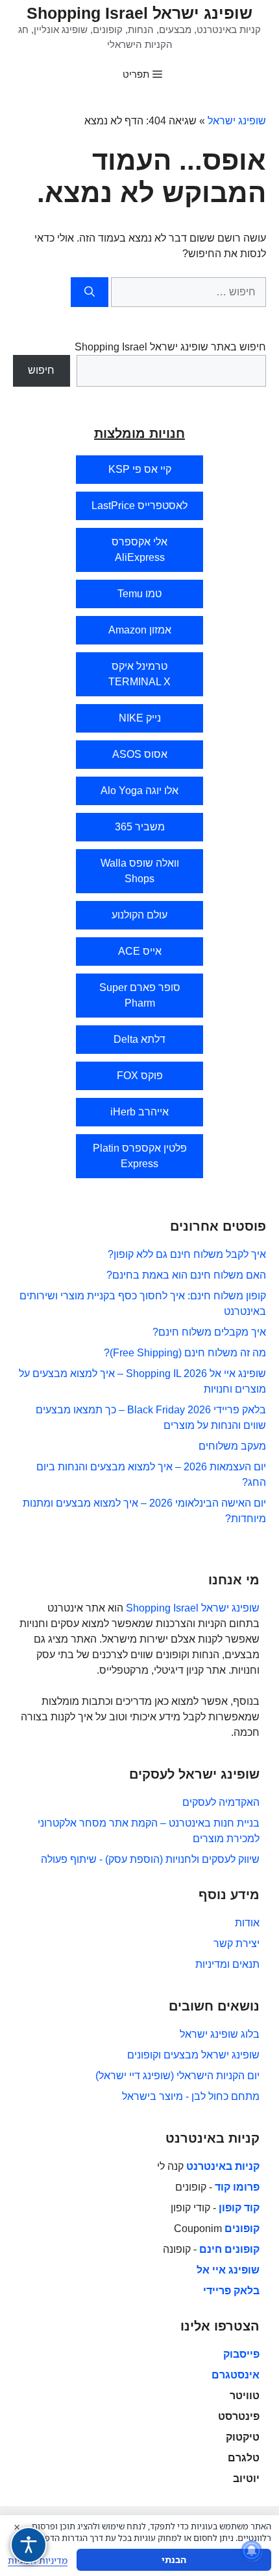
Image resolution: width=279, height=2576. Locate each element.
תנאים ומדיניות (227, 1964)
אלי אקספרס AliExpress (139, 550)
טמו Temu (139, 594)
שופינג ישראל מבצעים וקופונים (193, 2055)
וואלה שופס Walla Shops (140, 871)
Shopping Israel (162, 1608)
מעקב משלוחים (232, 1446)
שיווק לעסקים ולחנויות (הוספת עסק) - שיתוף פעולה (150, 1859)
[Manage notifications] (252, 2551)
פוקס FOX (140, 1076)
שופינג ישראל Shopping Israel (139, 13)
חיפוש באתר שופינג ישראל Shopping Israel (170, 347)
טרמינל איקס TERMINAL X (139, 674)
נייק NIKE (140, 718)
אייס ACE (140, 951)
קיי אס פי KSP (140, 469)
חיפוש (41, 370)
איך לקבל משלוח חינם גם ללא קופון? (187, 1254)
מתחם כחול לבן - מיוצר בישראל (191, 2096)
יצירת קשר (237, 1943)
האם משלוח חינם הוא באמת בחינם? (186, 1275)
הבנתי (174, 2559)
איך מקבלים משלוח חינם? (209, 1332)
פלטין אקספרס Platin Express (140, 1156)
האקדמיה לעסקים (221, 1802)
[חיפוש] (90, 292)
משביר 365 (140, 827)
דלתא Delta (139, 1039)
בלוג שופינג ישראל (220, 2034)
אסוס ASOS (140, 754)
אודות (247, 1923)
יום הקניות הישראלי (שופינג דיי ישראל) (177, 2076)
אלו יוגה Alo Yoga (139, 791)
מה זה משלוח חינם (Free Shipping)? (185, 1353)
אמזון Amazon (140, 630)
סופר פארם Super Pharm (140, 995)
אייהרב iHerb (139, 1112)
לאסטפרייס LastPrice (139, 506)
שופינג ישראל (237, 121)
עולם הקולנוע (139, 915)
